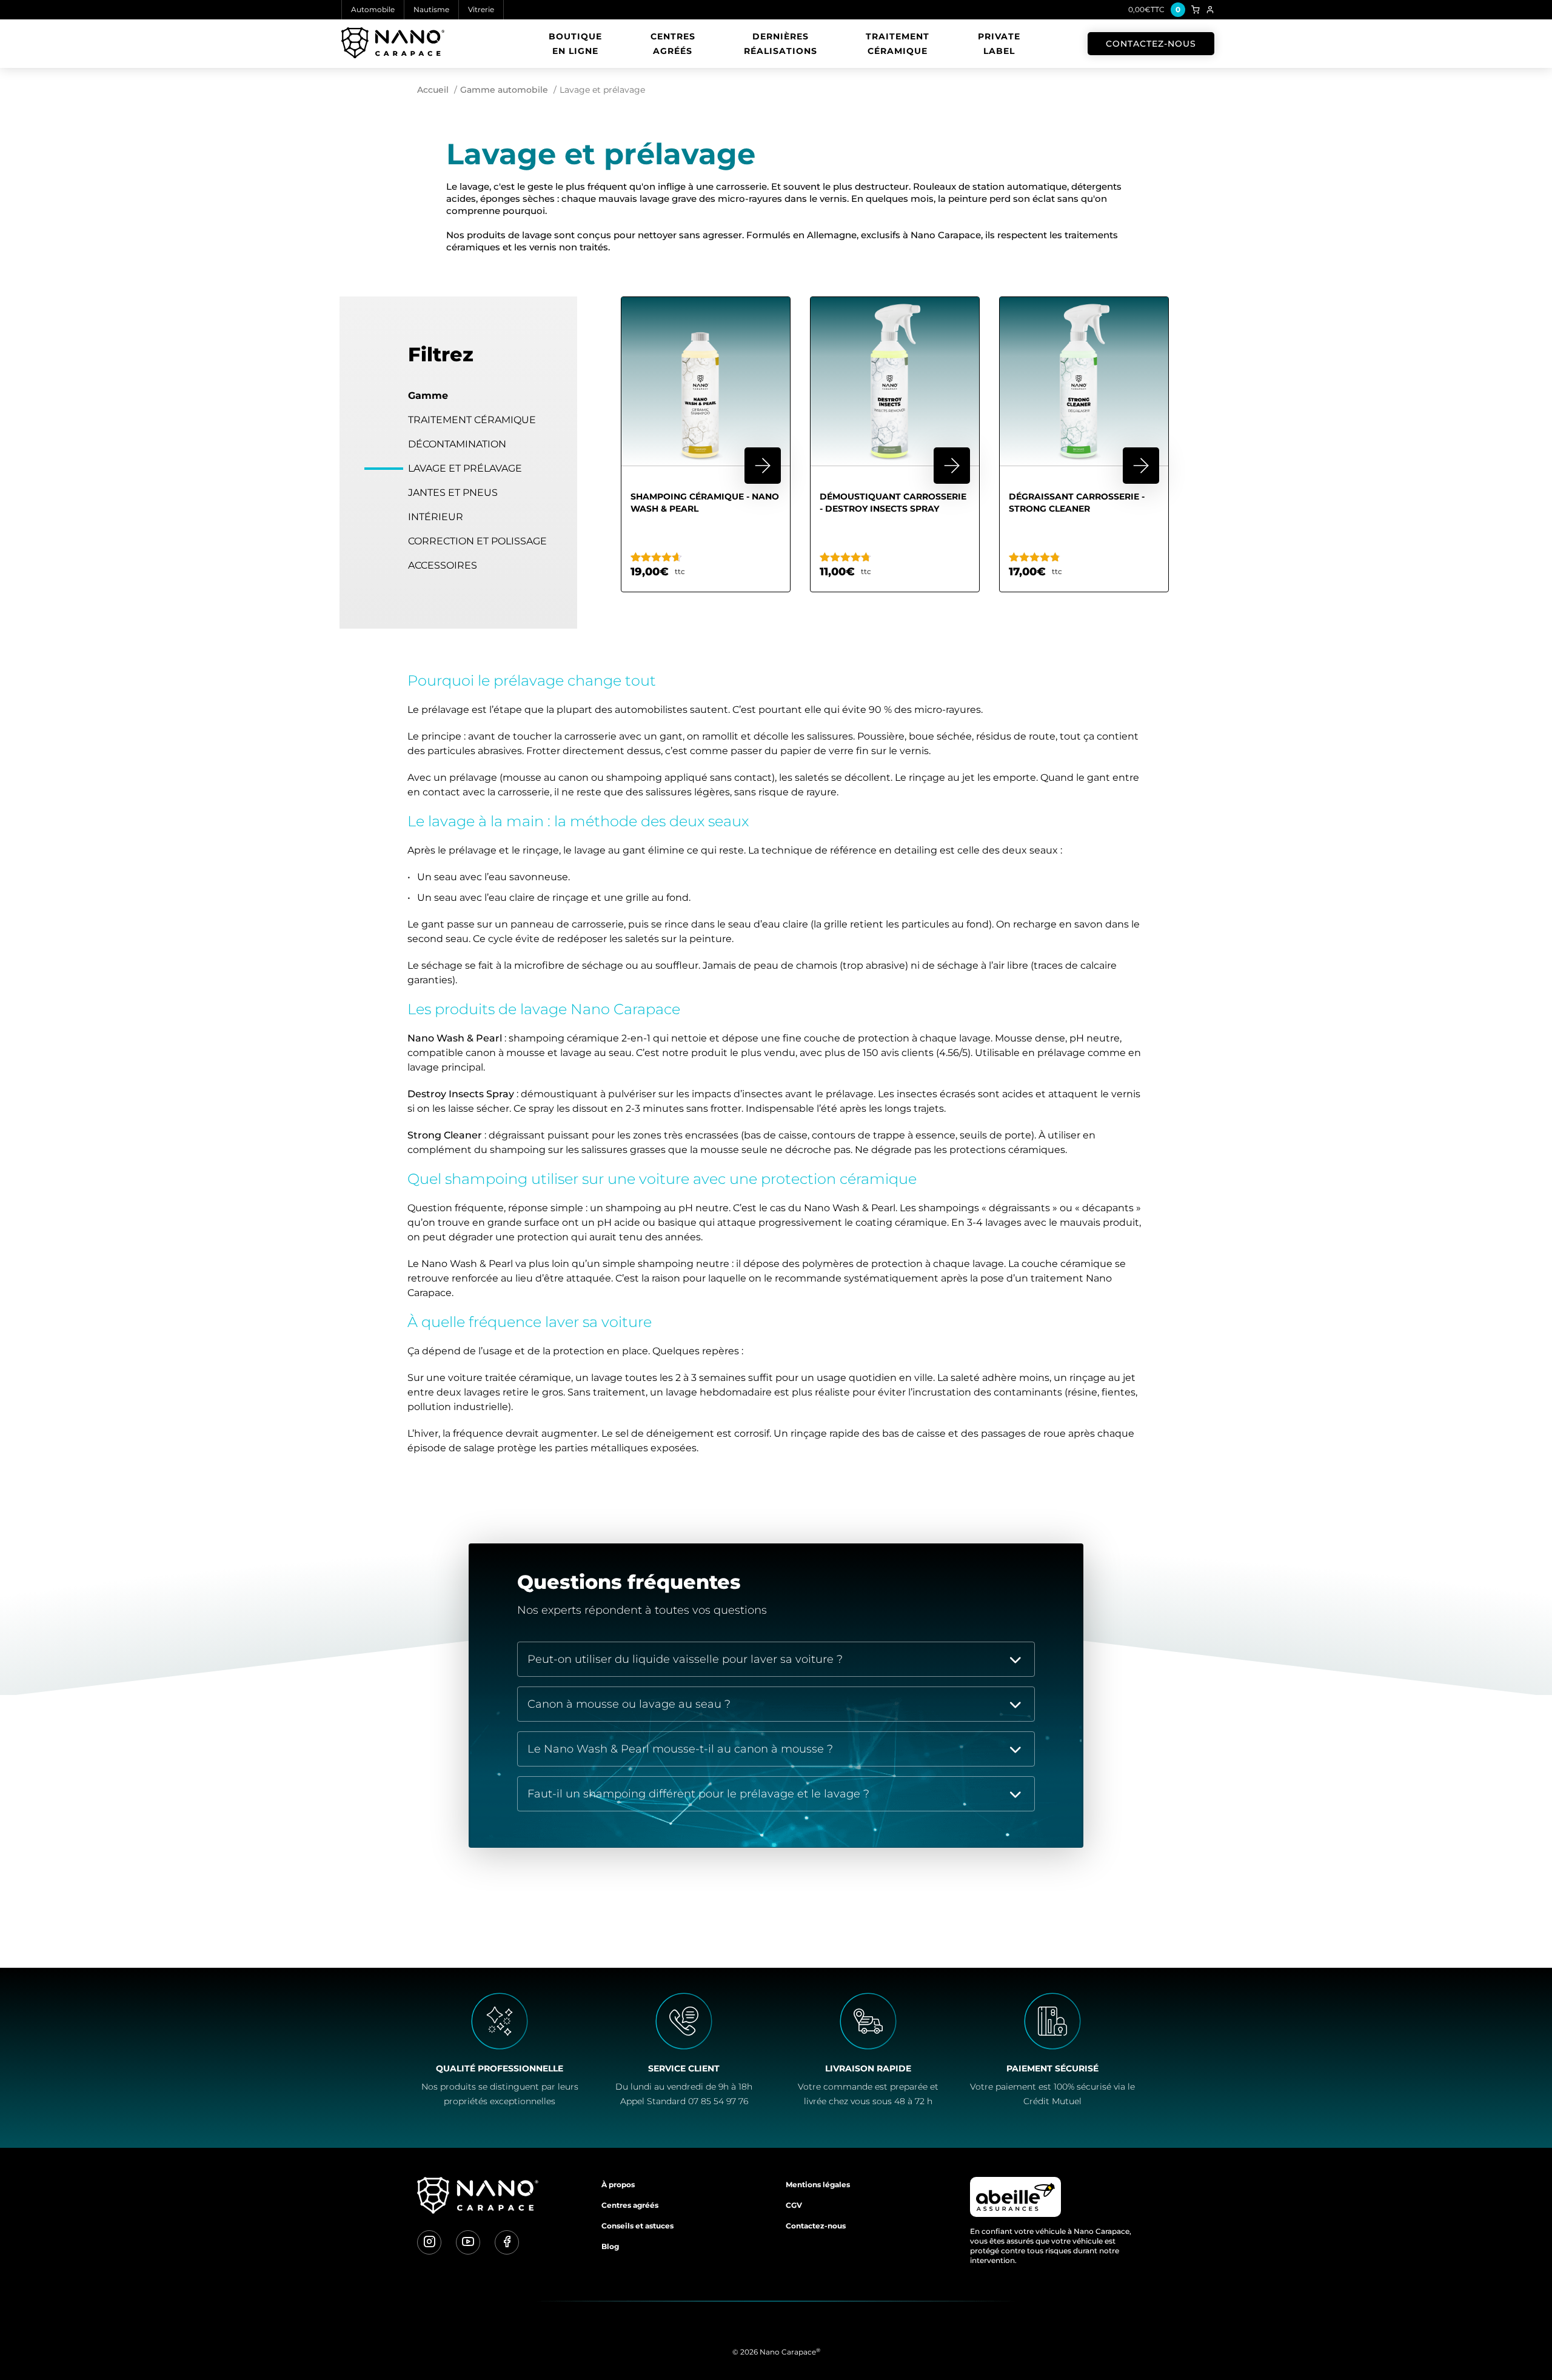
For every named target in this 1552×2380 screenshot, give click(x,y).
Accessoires (443, 565)
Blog (610, 2246)
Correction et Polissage (477, 541)
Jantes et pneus (453, 493)
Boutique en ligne (575, 44)
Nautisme (431, 9)
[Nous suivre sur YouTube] (468, 2242)
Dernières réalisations (781, 44)
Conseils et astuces (637, 2226)
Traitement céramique (898, 44)
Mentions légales (818, 2184)
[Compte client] (1210, 10)
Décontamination (457, 444)
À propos (618, 2184)
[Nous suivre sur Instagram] (429, 2242)
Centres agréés (673, 44)
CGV (794, 2205)
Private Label (999, 44)
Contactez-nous (1151, 44)
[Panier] (1196, 10)
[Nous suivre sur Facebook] (507, 2242)
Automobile (373, 9)
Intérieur (436, 517)
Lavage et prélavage (465, 468)
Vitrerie (481, 9)
